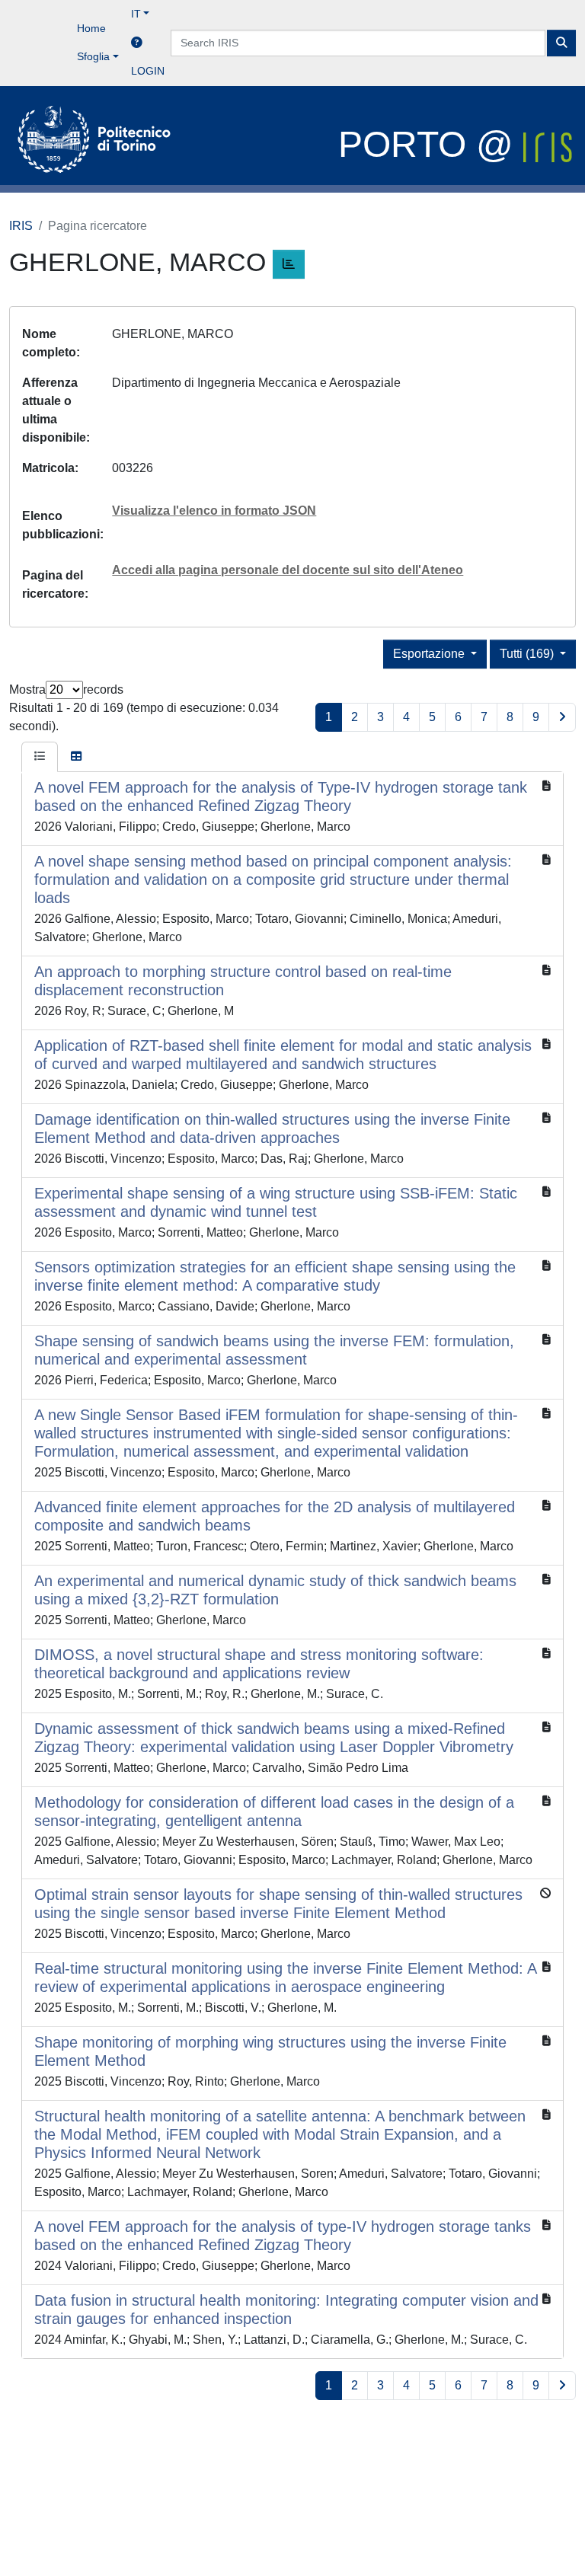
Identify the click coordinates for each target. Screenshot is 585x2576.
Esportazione (430, 654)
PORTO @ (431, 144)
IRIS (21, 226)
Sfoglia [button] (93, 56)
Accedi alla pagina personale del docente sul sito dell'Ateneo (288, 570)
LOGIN (148, 71)
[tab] (40, 757)
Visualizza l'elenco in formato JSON (214, 511)
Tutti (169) (528, 654)
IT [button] (136, 14)
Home (91, 28)
